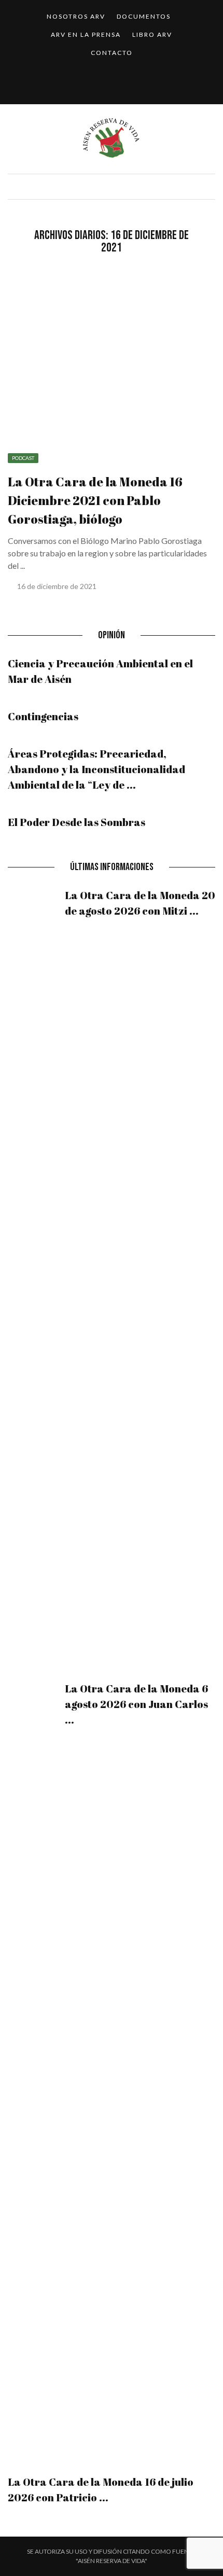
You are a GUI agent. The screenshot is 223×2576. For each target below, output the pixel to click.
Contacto (112, 53)
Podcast (23, 458)
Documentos (144, 16)
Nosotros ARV (76, 16)
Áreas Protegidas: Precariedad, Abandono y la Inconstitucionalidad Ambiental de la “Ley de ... (96, 769)
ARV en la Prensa (86, 34)
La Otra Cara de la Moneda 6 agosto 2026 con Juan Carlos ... (136, 1704)
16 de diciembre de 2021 (58, 586)
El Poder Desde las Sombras (76, 822)
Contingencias (43, 716)
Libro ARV (152, 34)
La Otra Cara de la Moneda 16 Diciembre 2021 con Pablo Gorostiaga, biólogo (95, 500)
